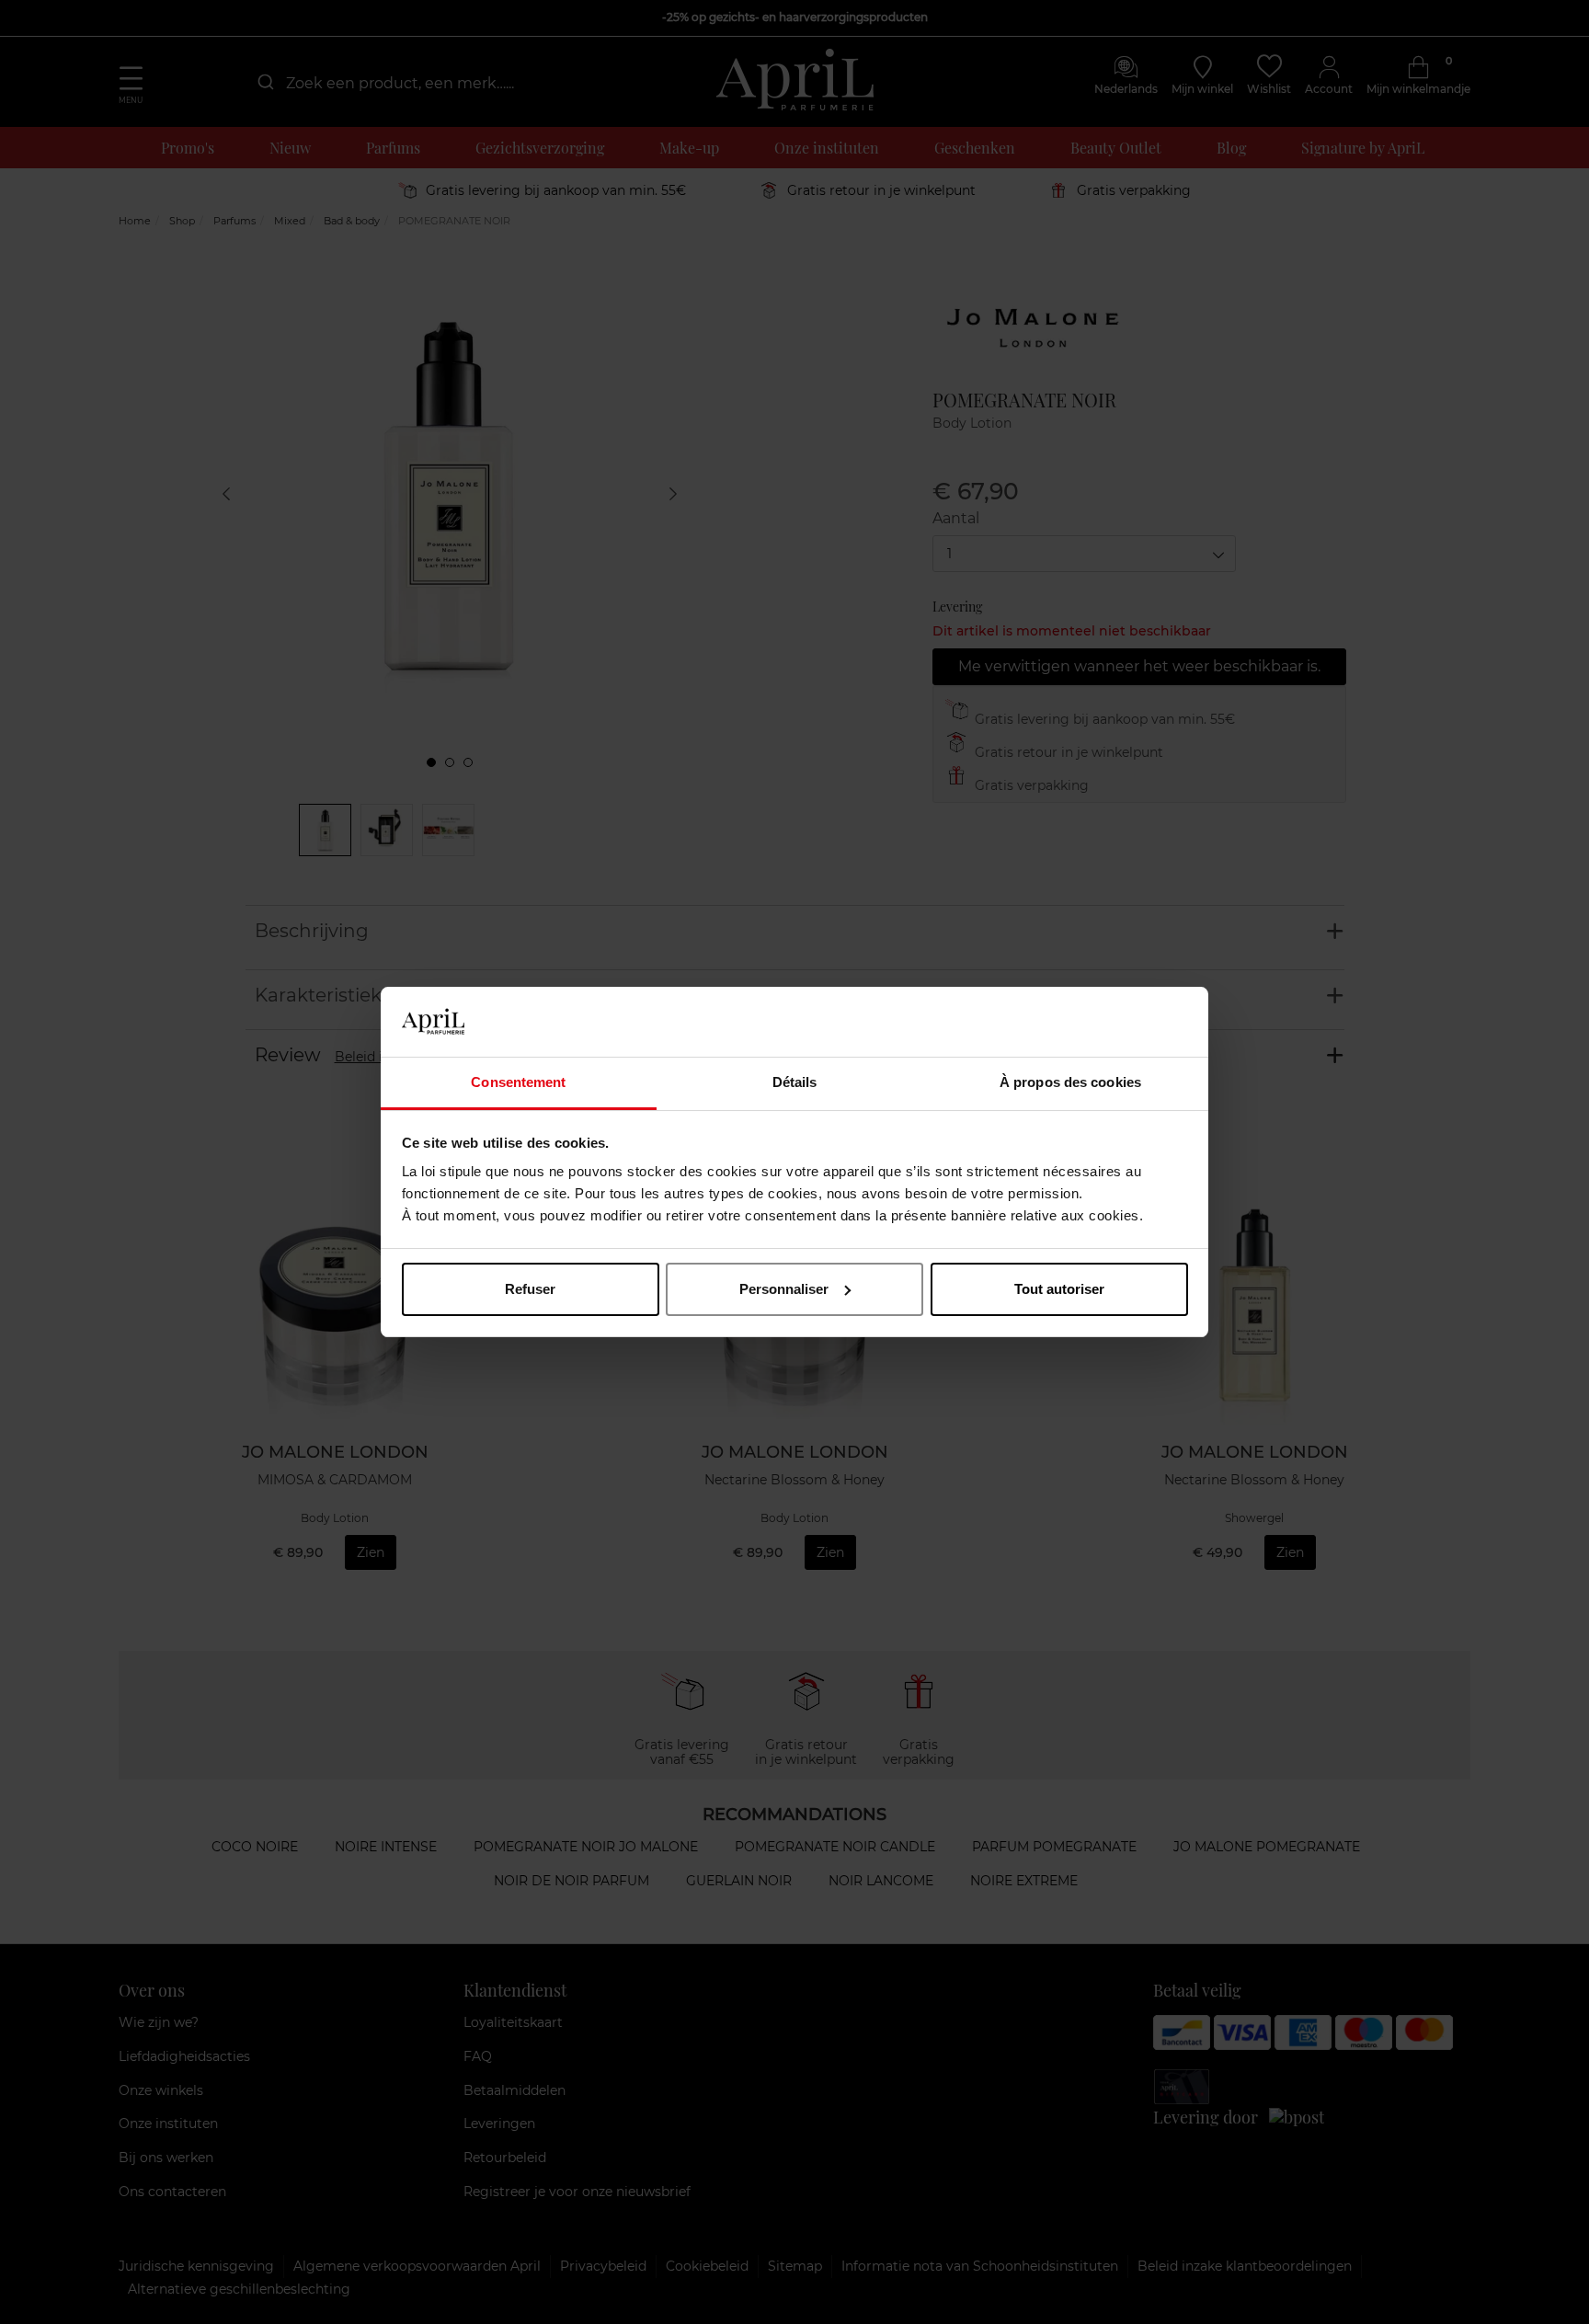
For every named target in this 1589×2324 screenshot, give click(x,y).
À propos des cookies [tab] (1070, 1082)
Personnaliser (784, 1289)
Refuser (530, 1289)
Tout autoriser (1059, 1289)
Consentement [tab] (518, 1082)
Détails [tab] (795, 1082)
